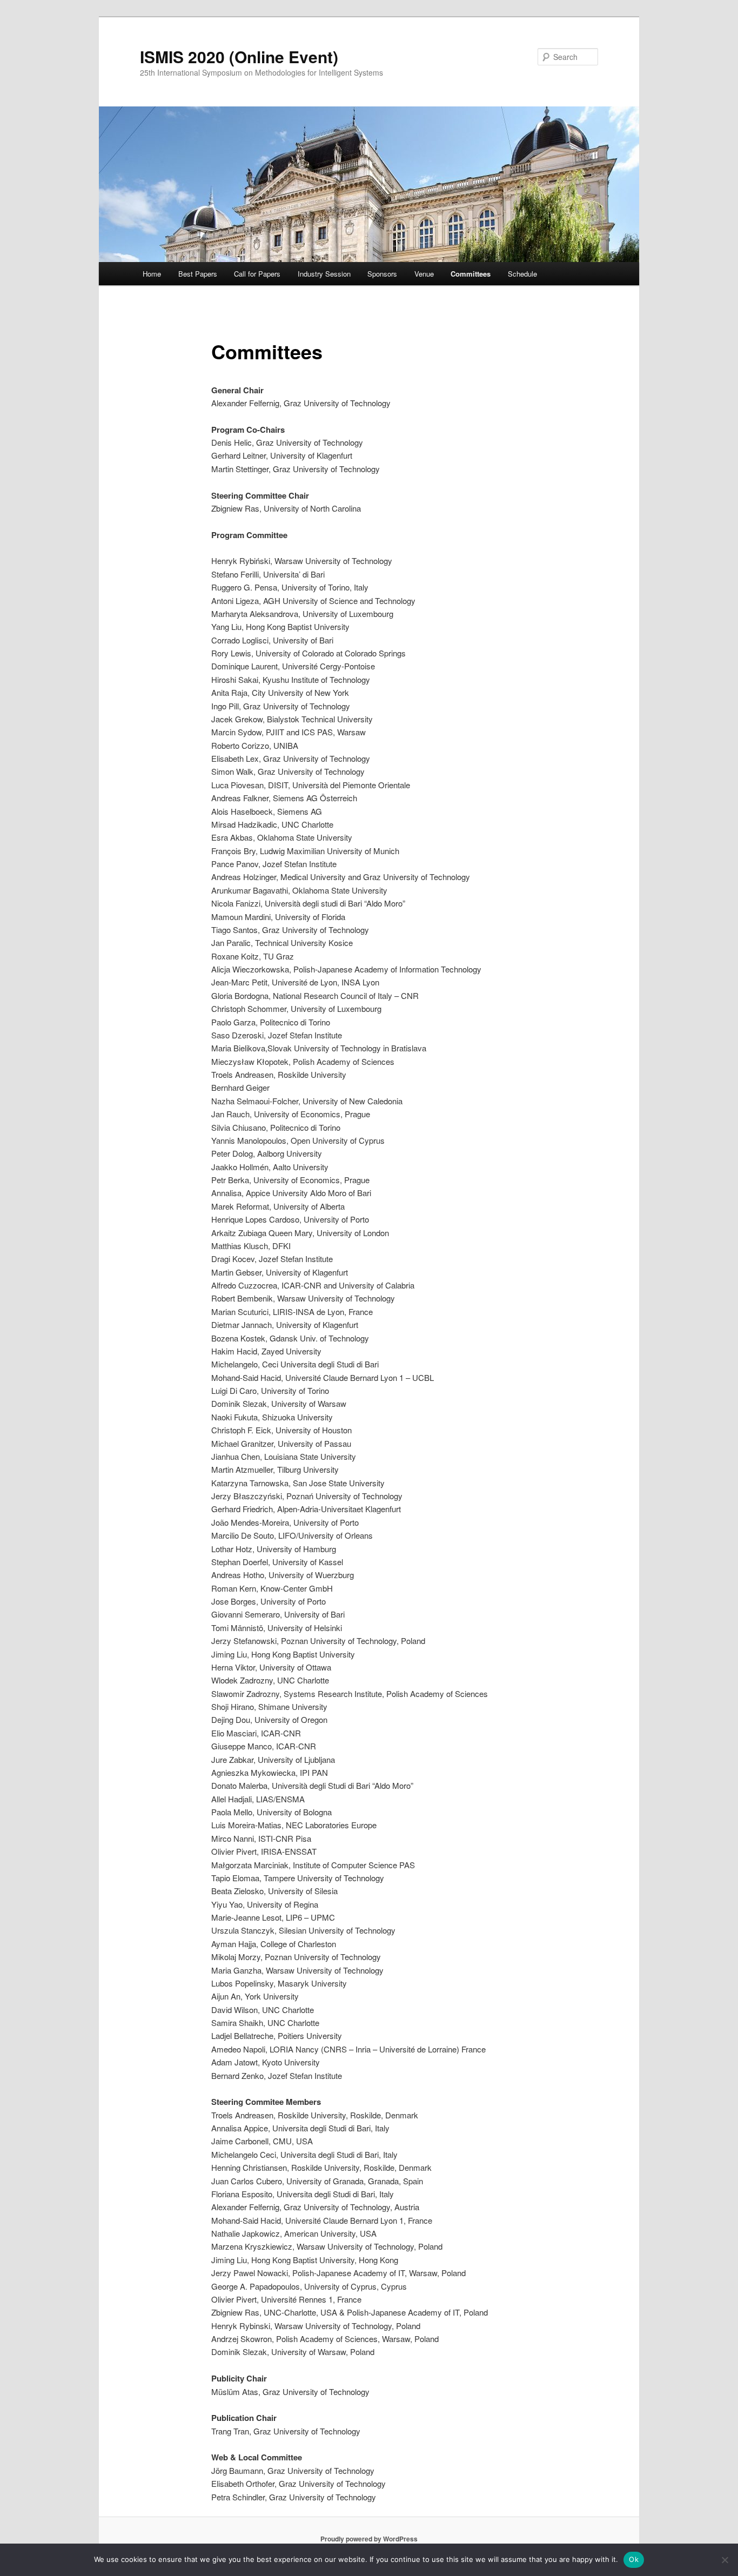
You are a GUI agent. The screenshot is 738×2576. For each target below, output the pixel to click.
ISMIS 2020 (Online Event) (239, 56)
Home (152, 274)
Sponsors (382, 274)
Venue (424, 274)
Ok (634, 2559)
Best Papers (198, 274)
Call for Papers (257, 274)
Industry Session (324, 274)
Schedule (522, 274)
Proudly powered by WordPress (369, 2539)
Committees (471, 274)
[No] (724, 2560)
